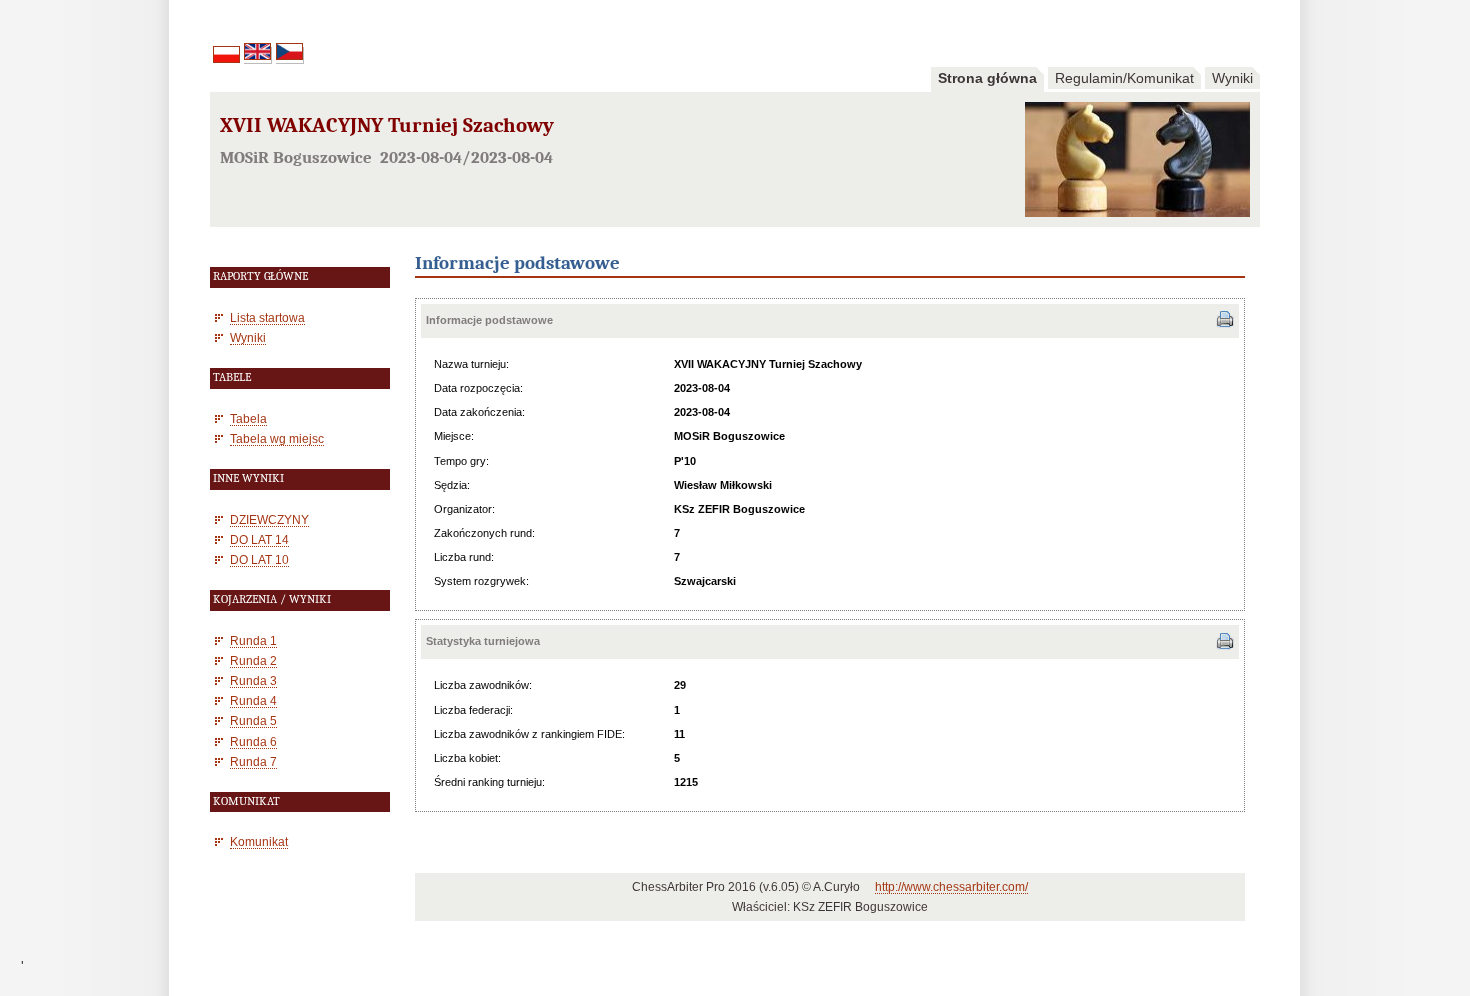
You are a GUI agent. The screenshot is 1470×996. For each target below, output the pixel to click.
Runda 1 (253, 640)
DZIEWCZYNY (269, 519)
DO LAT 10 (259, 559)
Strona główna (987, 78)
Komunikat (259, 841)
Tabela (248, 418)
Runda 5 (253, 720)
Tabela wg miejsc (277, 438)
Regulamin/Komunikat (1124, 78)
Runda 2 (253, 660)
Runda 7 (253, 761)
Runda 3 (253, 680)
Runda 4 (253, 700)
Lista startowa (267, 317)
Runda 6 (253, 741)
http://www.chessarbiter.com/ (951, 887)
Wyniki (1232, 78)
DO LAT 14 (259, 539)
